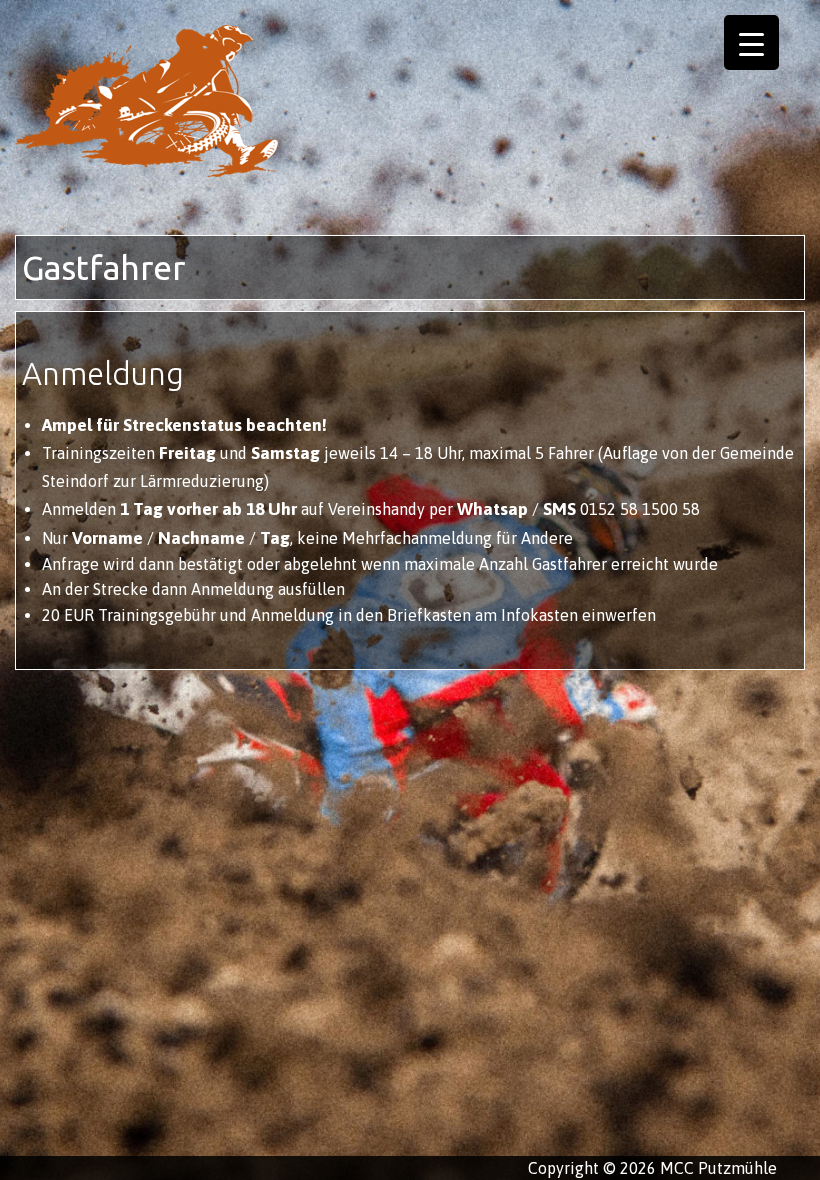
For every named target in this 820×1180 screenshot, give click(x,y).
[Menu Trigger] (751, 42)
